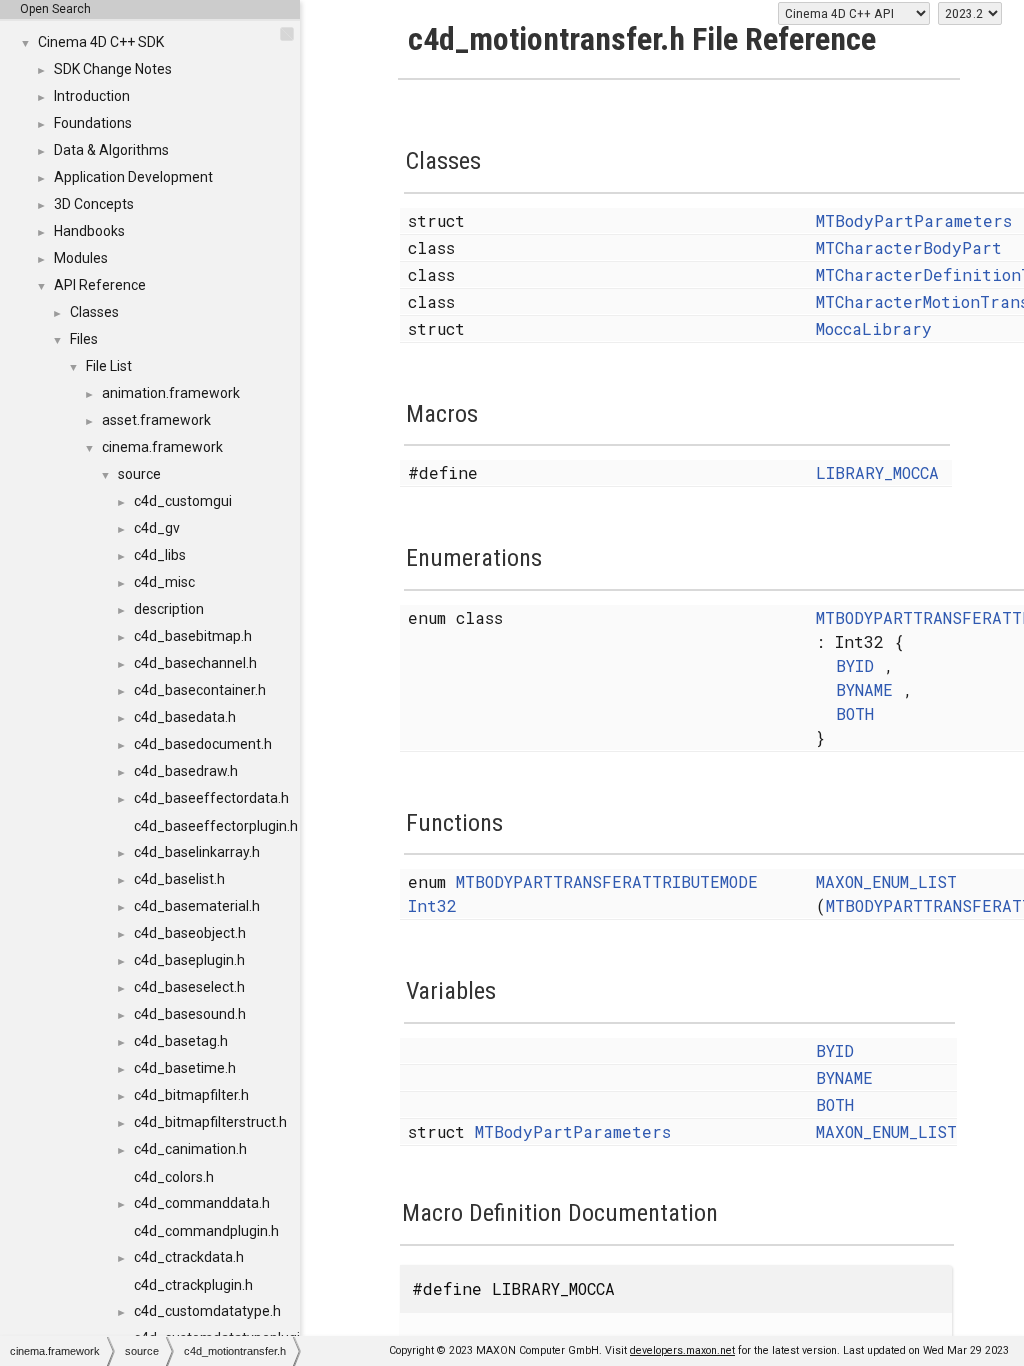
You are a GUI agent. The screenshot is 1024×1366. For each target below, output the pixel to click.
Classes (94, 312)
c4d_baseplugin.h (189, 960)
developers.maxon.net (682, 1350)
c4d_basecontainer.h (200, 690)
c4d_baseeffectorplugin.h (216, 826)
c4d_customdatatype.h (207, 1311)
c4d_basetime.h (185, 1068)
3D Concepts (94, 204)
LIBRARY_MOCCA (877, 472)
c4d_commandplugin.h (206, 1231)
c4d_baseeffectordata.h (211, 798)
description (169, 609)
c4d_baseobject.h (190, 933)
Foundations (93, 123)
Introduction (92, 96)
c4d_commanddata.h (202, 1203)
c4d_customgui (183, 501)
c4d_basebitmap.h (193, 636)
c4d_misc (164, 582)
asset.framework (156, 420)
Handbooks (89, 231)
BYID (855, 665)
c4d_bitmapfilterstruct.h (210, 1122)
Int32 (432, 905)
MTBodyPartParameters (914, 220)
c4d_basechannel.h (195, 663)
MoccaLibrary (874, 328)
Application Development (133, 177)
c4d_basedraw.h (186, 771)
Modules (81, 258)
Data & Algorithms (111, 150)
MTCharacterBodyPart (909, 247)
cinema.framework (162, 447)
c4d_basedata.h (185, 717)
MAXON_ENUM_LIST (886, 881)
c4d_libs (160, 555)
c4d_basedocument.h (203, 744)
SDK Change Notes (113, 69)
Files (84, 339)
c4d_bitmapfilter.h (191, 1095)
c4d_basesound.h (190, 1014)
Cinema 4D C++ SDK (101, 42)
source (139, 474)
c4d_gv (157, 528)
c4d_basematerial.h (197, 906)
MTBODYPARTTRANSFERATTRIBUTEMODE (607, 881)
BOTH (855, 713)
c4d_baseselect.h (189, 987)
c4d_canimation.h (190, 1149)
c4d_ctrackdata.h (189, 1257)
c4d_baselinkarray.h (197, 852)
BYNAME (864, 689)
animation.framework (171, 393)
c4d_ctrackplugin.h (193, 1285)
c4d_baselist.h (179, 879)
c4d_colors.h (174, 1177)
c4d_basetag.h (181, 1041)
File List (109, 366)
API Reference (100, 285)
